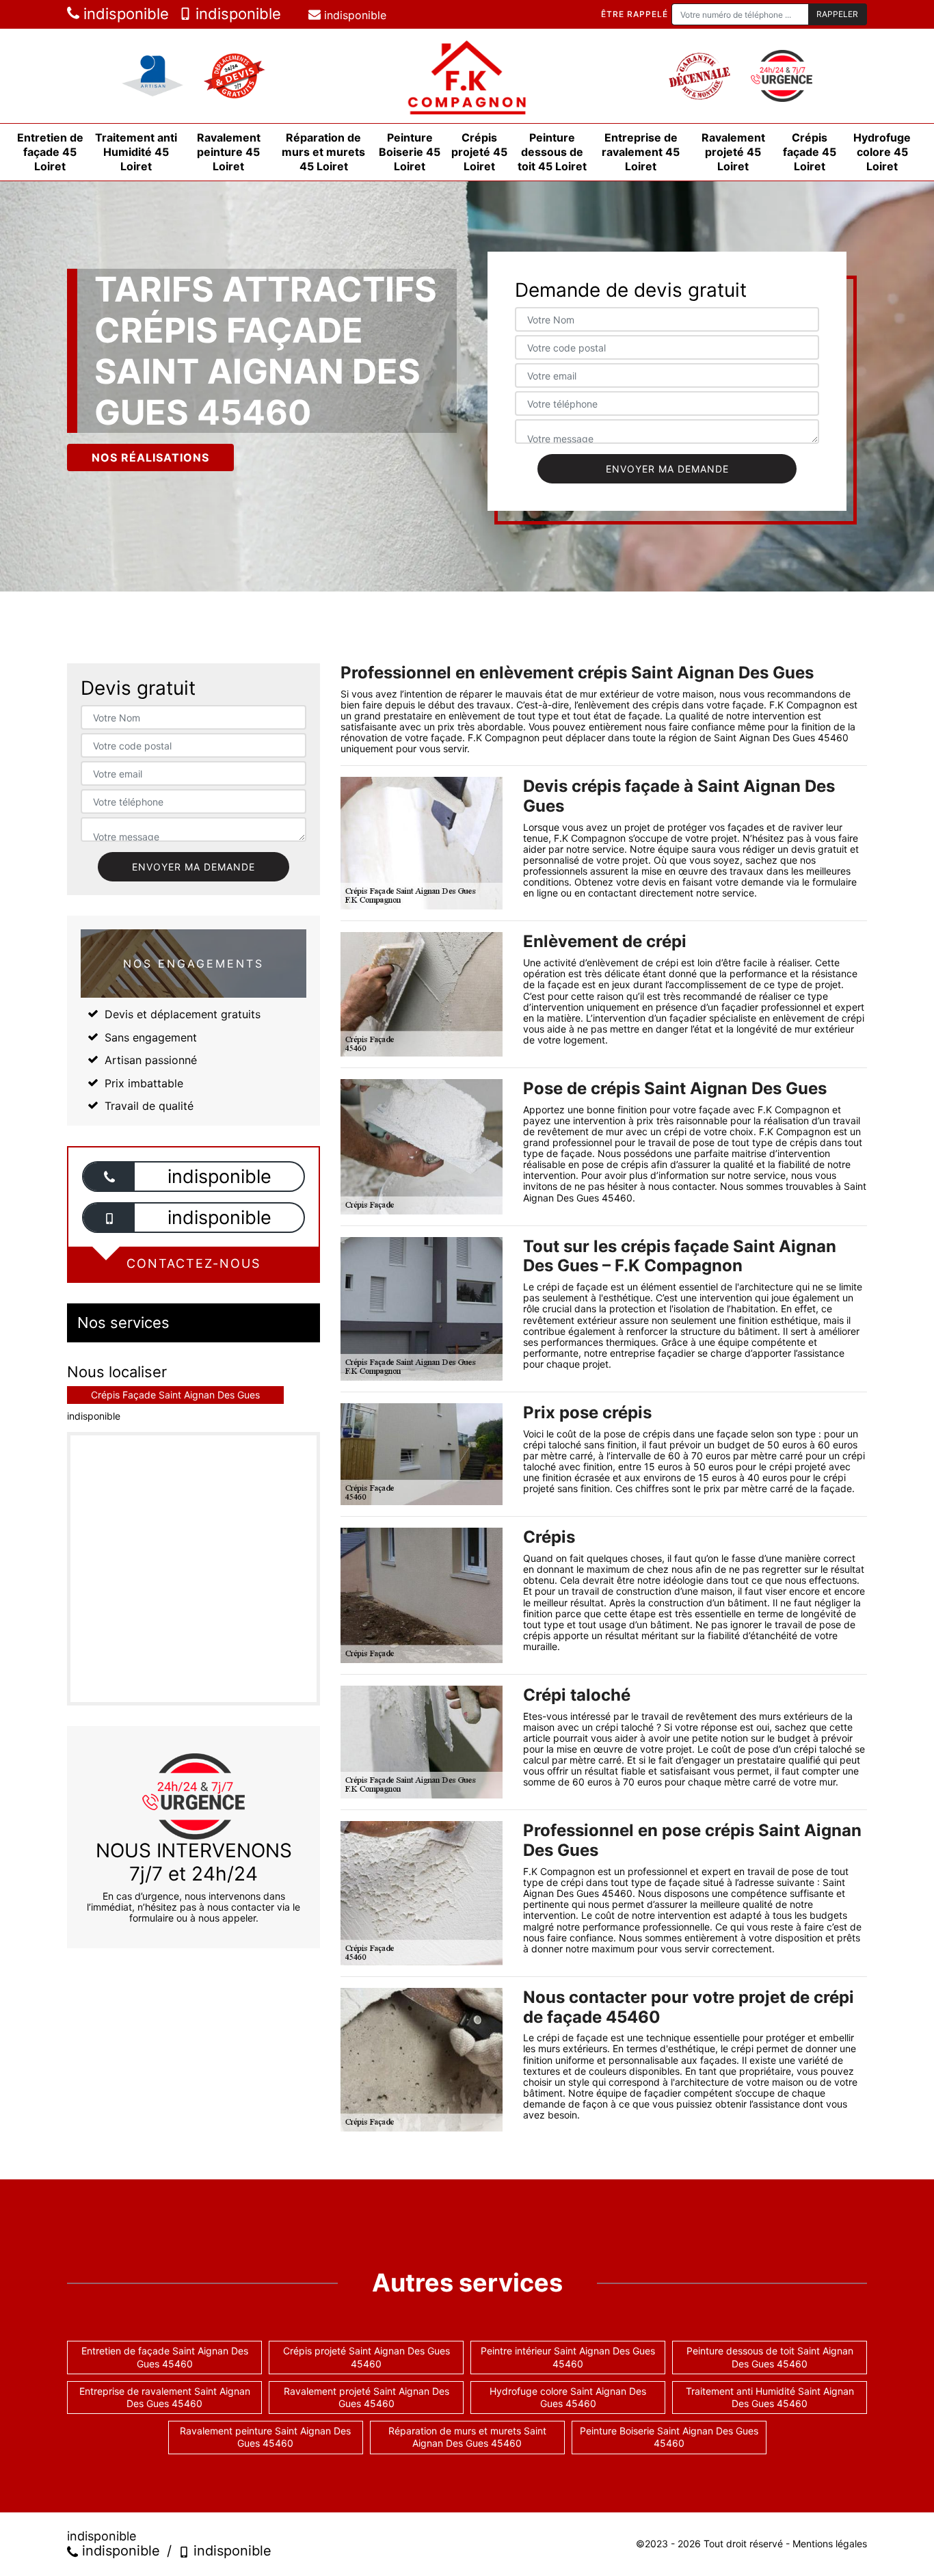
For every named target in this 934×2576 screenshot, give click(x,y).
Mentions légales (830, 2544)
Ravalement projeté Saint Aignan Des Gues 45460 (366, 2397)
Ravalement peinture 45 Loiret (229, 152)
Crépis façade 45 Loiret (810, 152)
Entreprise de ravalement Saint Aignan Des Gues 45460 (165, 2397)
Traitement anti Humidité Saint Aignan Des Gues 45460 (770, 2397)
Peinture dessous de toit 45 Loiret (552, 152)
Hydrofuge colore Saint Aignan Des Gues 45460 (568, 2397)
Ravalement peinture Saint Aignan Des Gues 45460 (265, 2437)
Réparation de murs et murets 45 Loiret (323, 152)
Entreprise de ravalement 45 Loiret (641, 152)
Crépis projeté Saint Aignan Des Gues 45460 (366, 2357)
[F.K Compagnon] (467, 76)
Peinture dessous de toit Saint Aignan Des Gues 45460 (770, 2357)
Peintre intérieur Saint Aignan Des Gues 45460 (568, 2357)
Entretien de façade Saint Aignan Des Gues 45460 (165, 2357)
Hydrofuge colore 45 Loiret (882, 152)
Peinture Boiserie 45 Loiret (410, 152)
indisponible (124, 14)
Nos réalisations (150, 457)
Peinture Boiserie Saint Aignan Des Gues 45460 (669, 2437)
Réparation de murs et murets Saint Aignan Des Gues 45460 (467, 2437)
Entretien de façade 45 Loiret (50, 152)
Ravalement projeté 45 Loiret (733, 152)
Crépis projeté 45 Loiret (479, 152)
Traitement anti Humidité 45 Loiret (136, 152)
